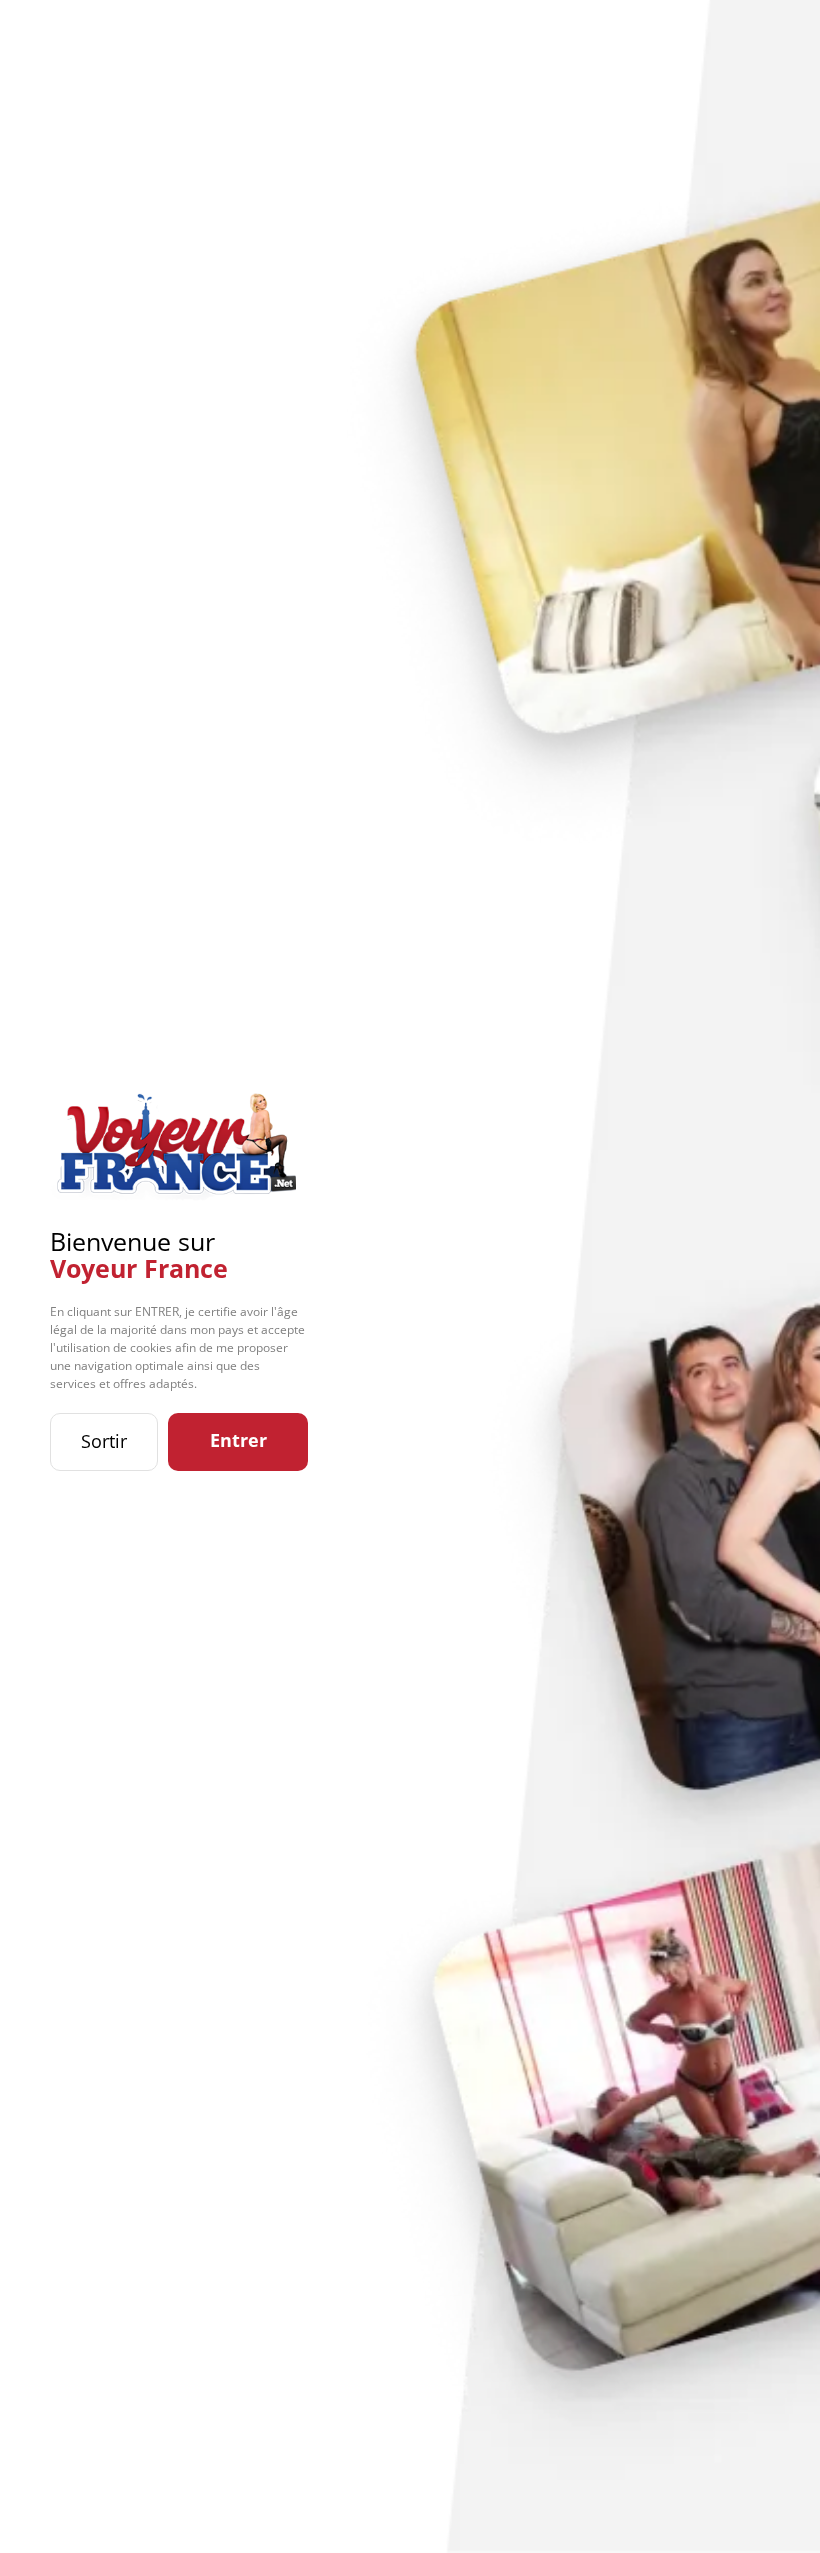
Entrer (238, 1440)
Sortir (104, 1441)
